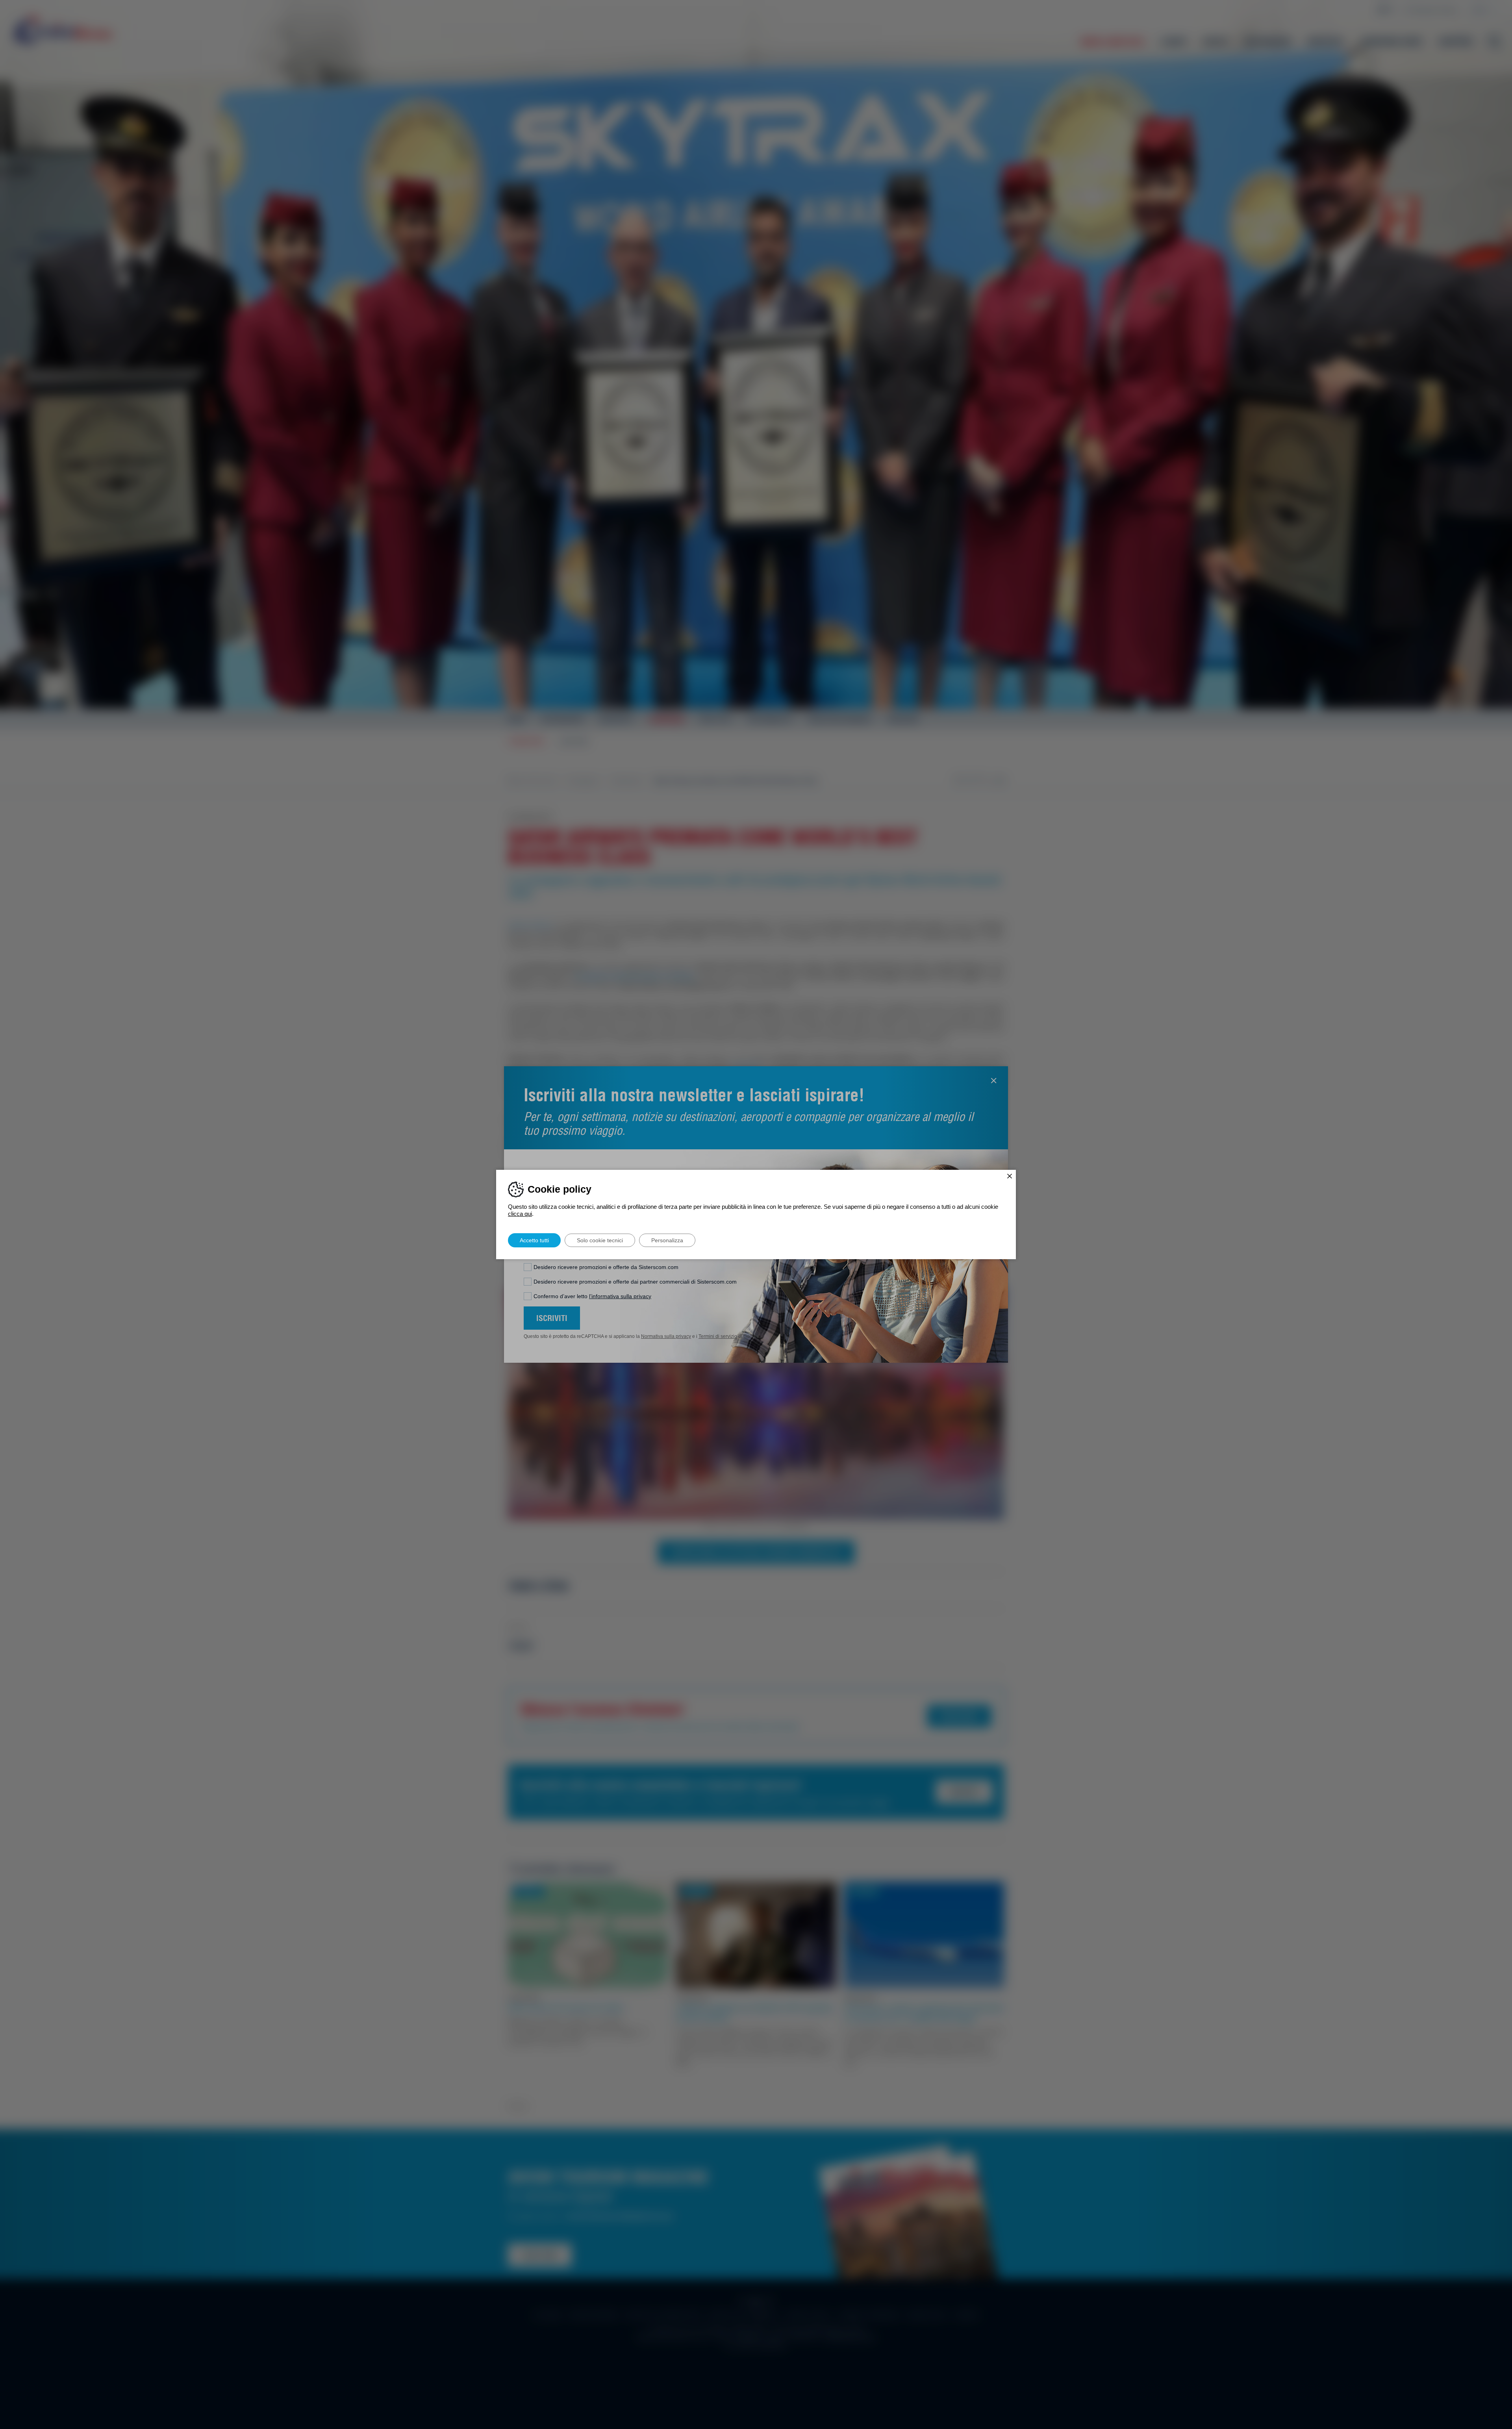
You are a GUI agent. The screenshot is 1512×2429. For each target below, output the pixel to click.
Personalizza (667, 1240)
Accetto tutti (534, 1240)
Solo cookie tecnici (600, 1240)
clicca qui (520, 1214)
